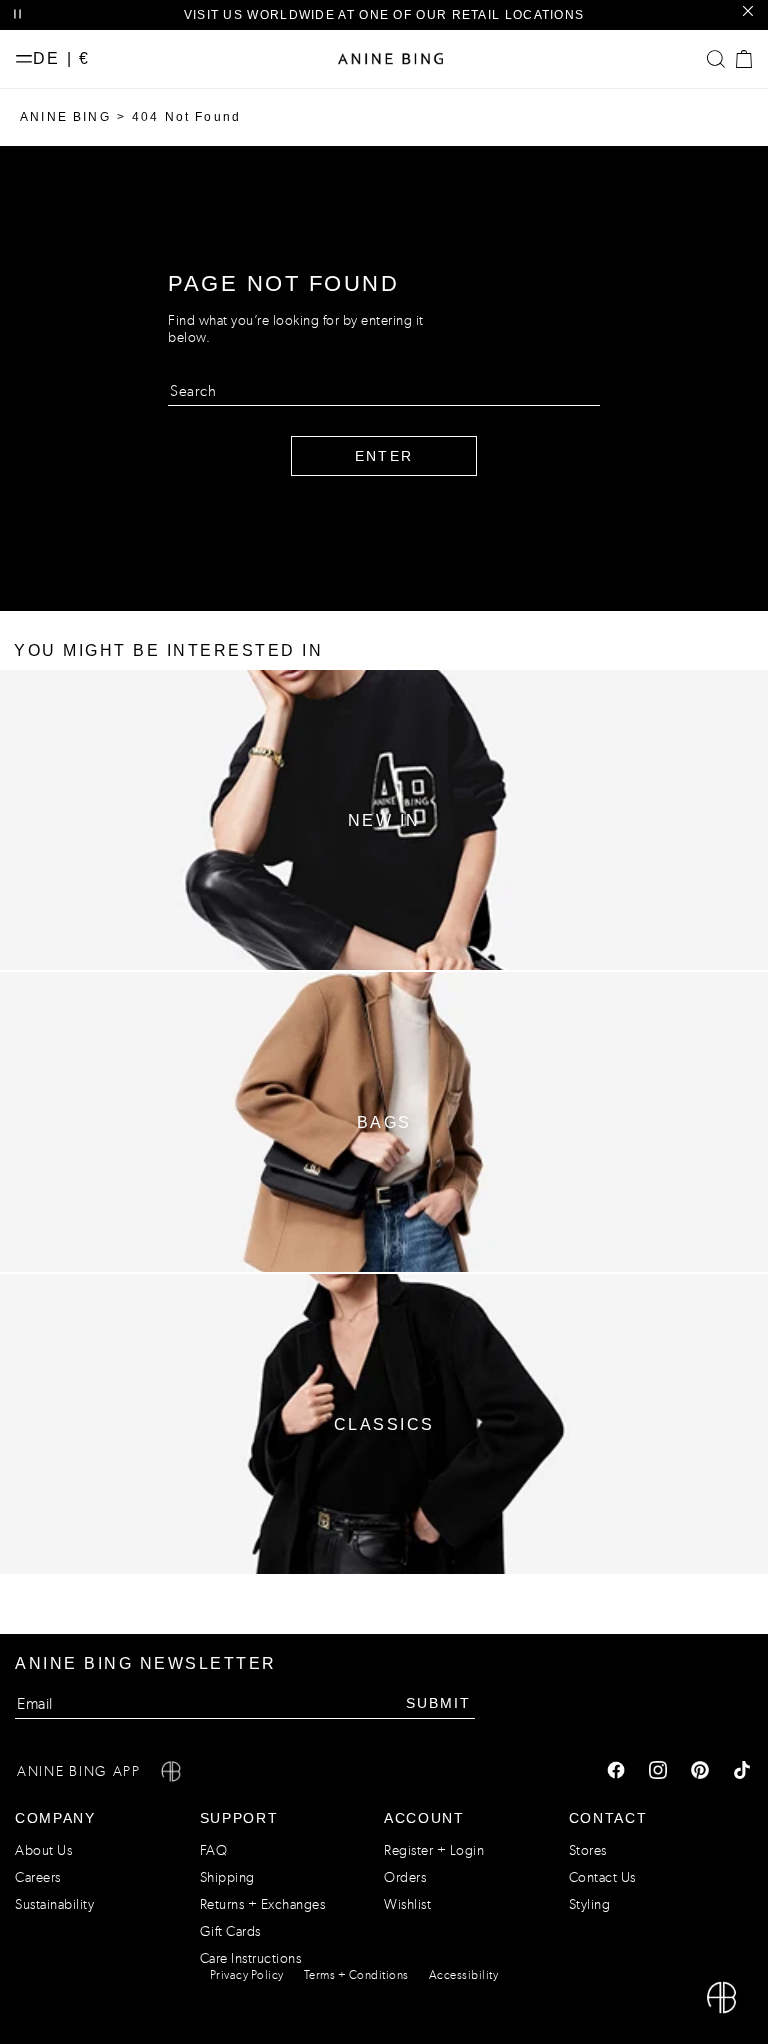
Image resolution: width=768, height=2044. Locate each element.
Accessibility (464, 1975)
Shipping (227, 1877)
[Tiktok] (742, 1772)
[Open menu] (24, 59)
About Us (43, 1850)
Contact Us (602, 1877)
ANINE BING (65, 117)
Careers (38, 1877)
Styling (590, 1904)
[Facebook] (616, 1772)
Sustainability (54, 1904)
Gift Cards (230, 1931)
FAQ (214, 1850)
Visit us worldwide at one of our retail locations (384, 15)
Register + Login (434, 1850)
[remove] (747, 11)
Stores (588, 1850)
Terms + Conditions (356, 1975)
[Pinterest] (700, 1772)
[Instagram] (658, 1772)
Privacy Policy (247, 1975)
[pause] (17, 14)
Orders (405, 1877)
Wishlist (407, 1904)
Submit (438, 1703)
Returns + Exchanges (263, 1904)
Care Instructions (251, 1958)
